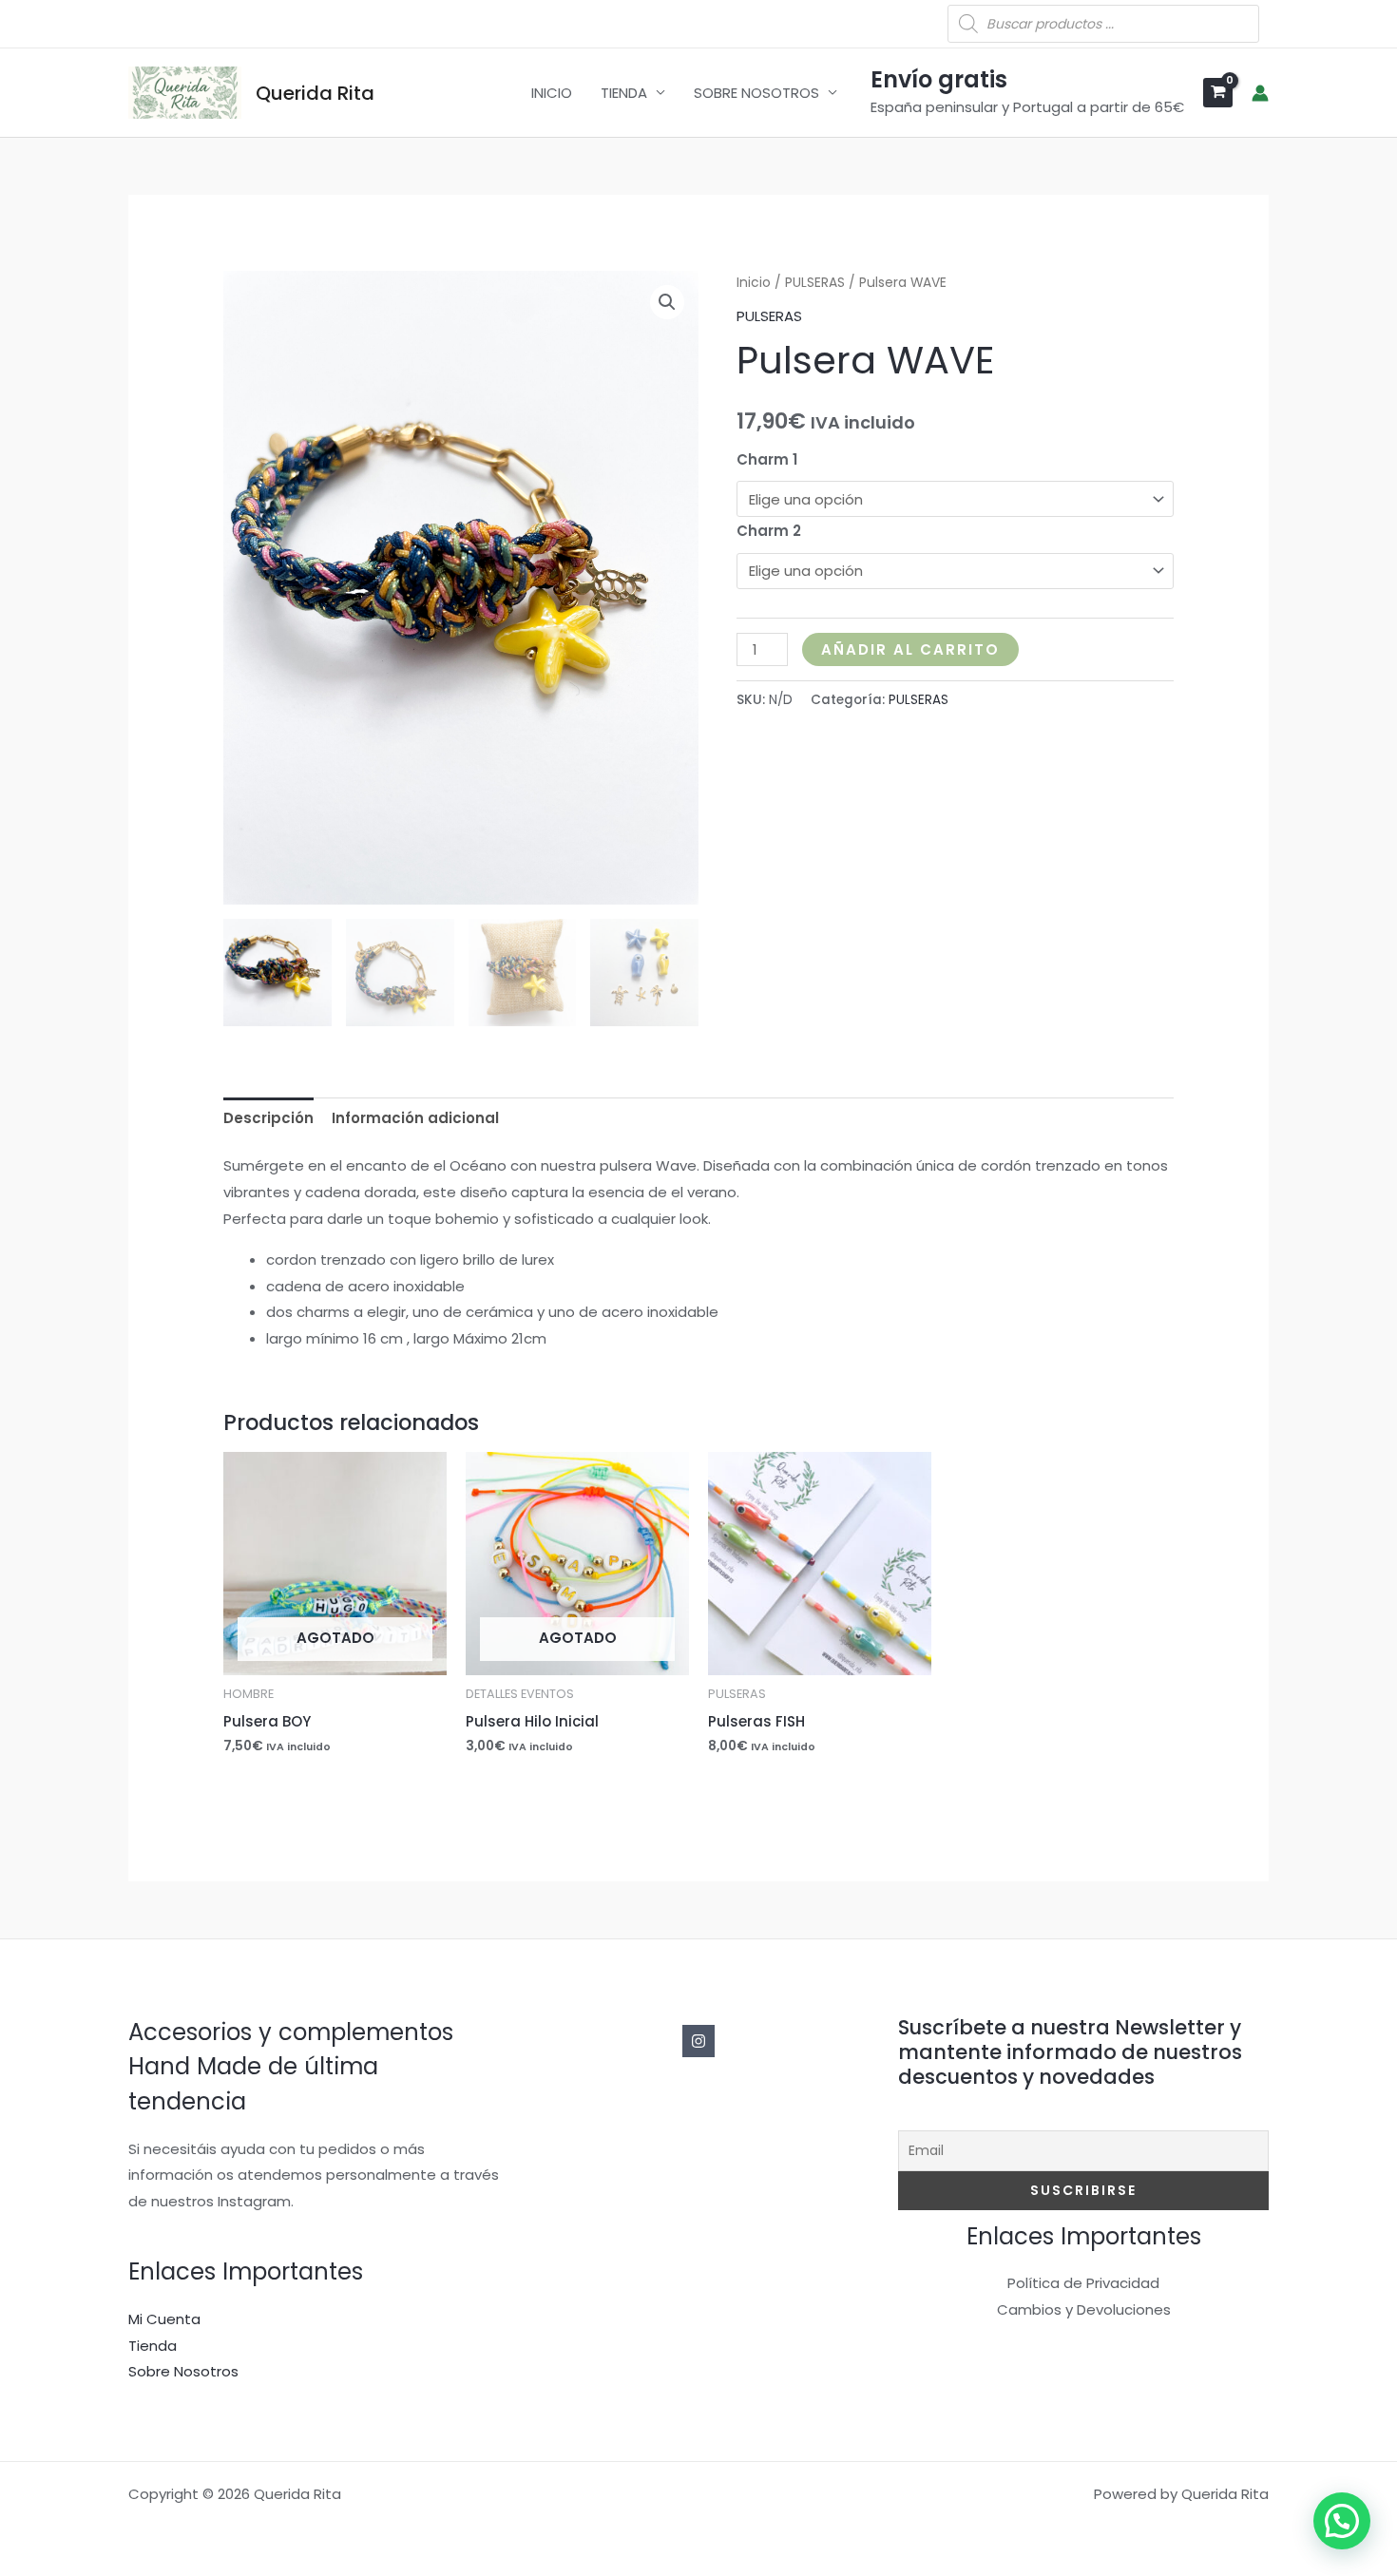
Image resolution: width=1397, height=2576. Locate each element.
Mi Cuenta (164, 2319)
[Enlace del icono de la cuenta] (1260, 93)
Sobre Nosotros (183, 2371)
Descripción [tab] (268, 1118)
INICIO (552, 93)
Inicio (754, 283)
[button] (667, 302)
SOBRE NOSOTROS (756, 93)
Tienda (153, 2346)
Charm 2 (769, 531)
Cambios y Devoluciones (1084, 2309)
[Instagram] (698, 2041)
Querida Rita (315, 93)
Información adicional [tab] (415, 1118)
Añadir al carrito (910, 649)
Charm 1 (767, 459)
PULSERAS (815, 283)
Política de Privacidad (1083, 2283)
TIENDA (624, 93)
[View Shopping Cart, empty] (1218, 93)
